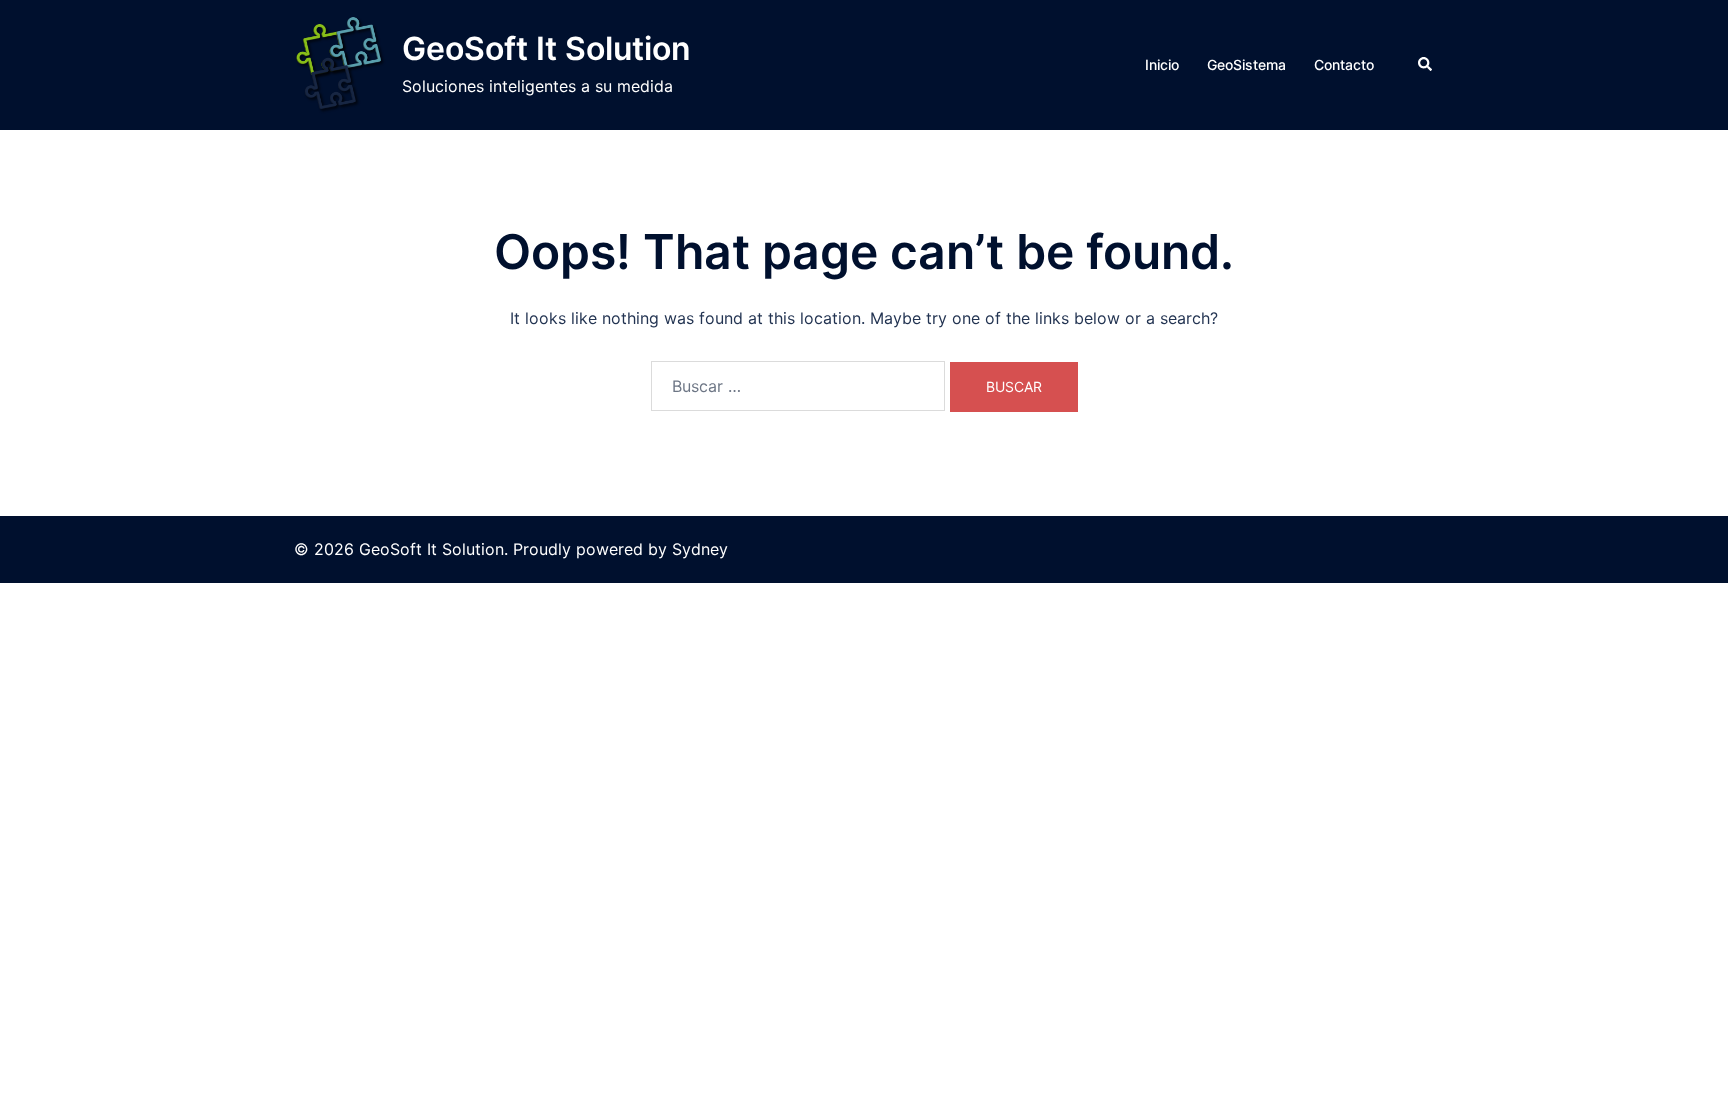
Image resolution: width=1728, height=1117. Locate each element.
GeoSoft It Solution (546, 48)
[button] (1426, 65)
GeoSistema (1246, 64)
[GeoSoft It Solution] (340, 65)
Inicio (1162, 64)
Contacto (1344, 64)
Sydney (700, 549)
